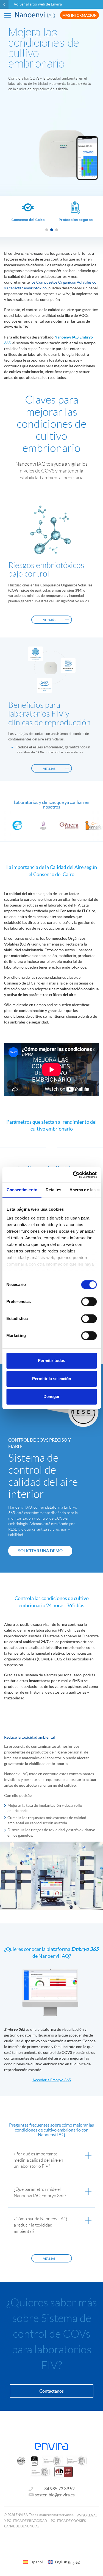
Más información (80, 16)
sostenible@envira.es (55, 2495)
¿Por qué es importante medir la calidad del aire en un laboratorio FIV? (38, 2160)
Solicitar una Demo (40, 1551)
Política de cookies (68, 2521)
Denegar (51, 1396)
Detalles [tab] (53, 1190)
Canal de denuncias (22, 2526)
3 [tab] (57, 230)
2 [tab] (52, 230)
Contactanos (51, 2391)
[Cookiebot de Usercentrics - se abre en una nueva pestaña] (73, 1175)
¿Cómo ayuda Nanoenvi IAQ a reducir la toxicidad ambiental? (40, 2225)
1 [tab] (47, 230)
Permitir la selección (52, 1379)
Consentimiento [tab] (22, 1190)
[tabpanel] (28, 213)
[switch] (89, 1302)
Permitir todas (51, 1360)
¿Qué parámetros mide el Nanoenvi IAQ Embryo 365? (40, 2192)
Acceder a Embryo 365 (52, 2080)
